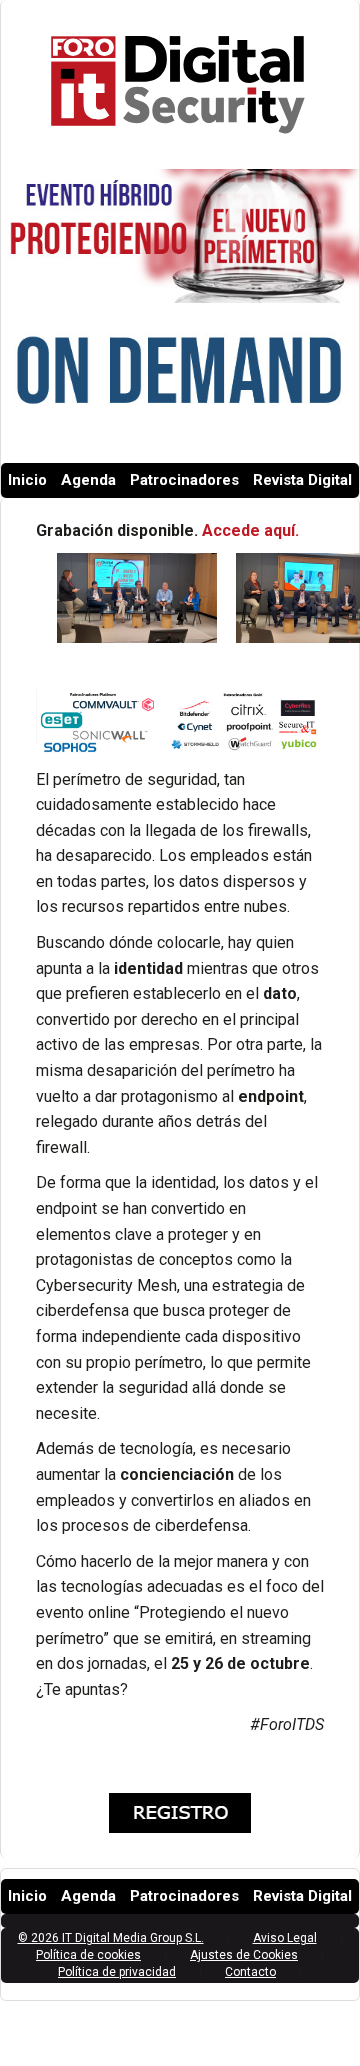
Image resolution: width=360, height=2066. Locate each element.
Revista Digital (302, 480)
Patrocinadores (184, 480)
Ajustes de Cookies (244, 1955)
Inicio (27, 480)
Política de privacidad (117, 1972)
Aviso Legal (285, 1938)
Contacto (250, 1972)
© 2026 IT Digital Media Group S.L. (111, 1938)
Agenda (88, 480)
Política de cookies (88, 1955)
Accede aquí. (252, 530)
